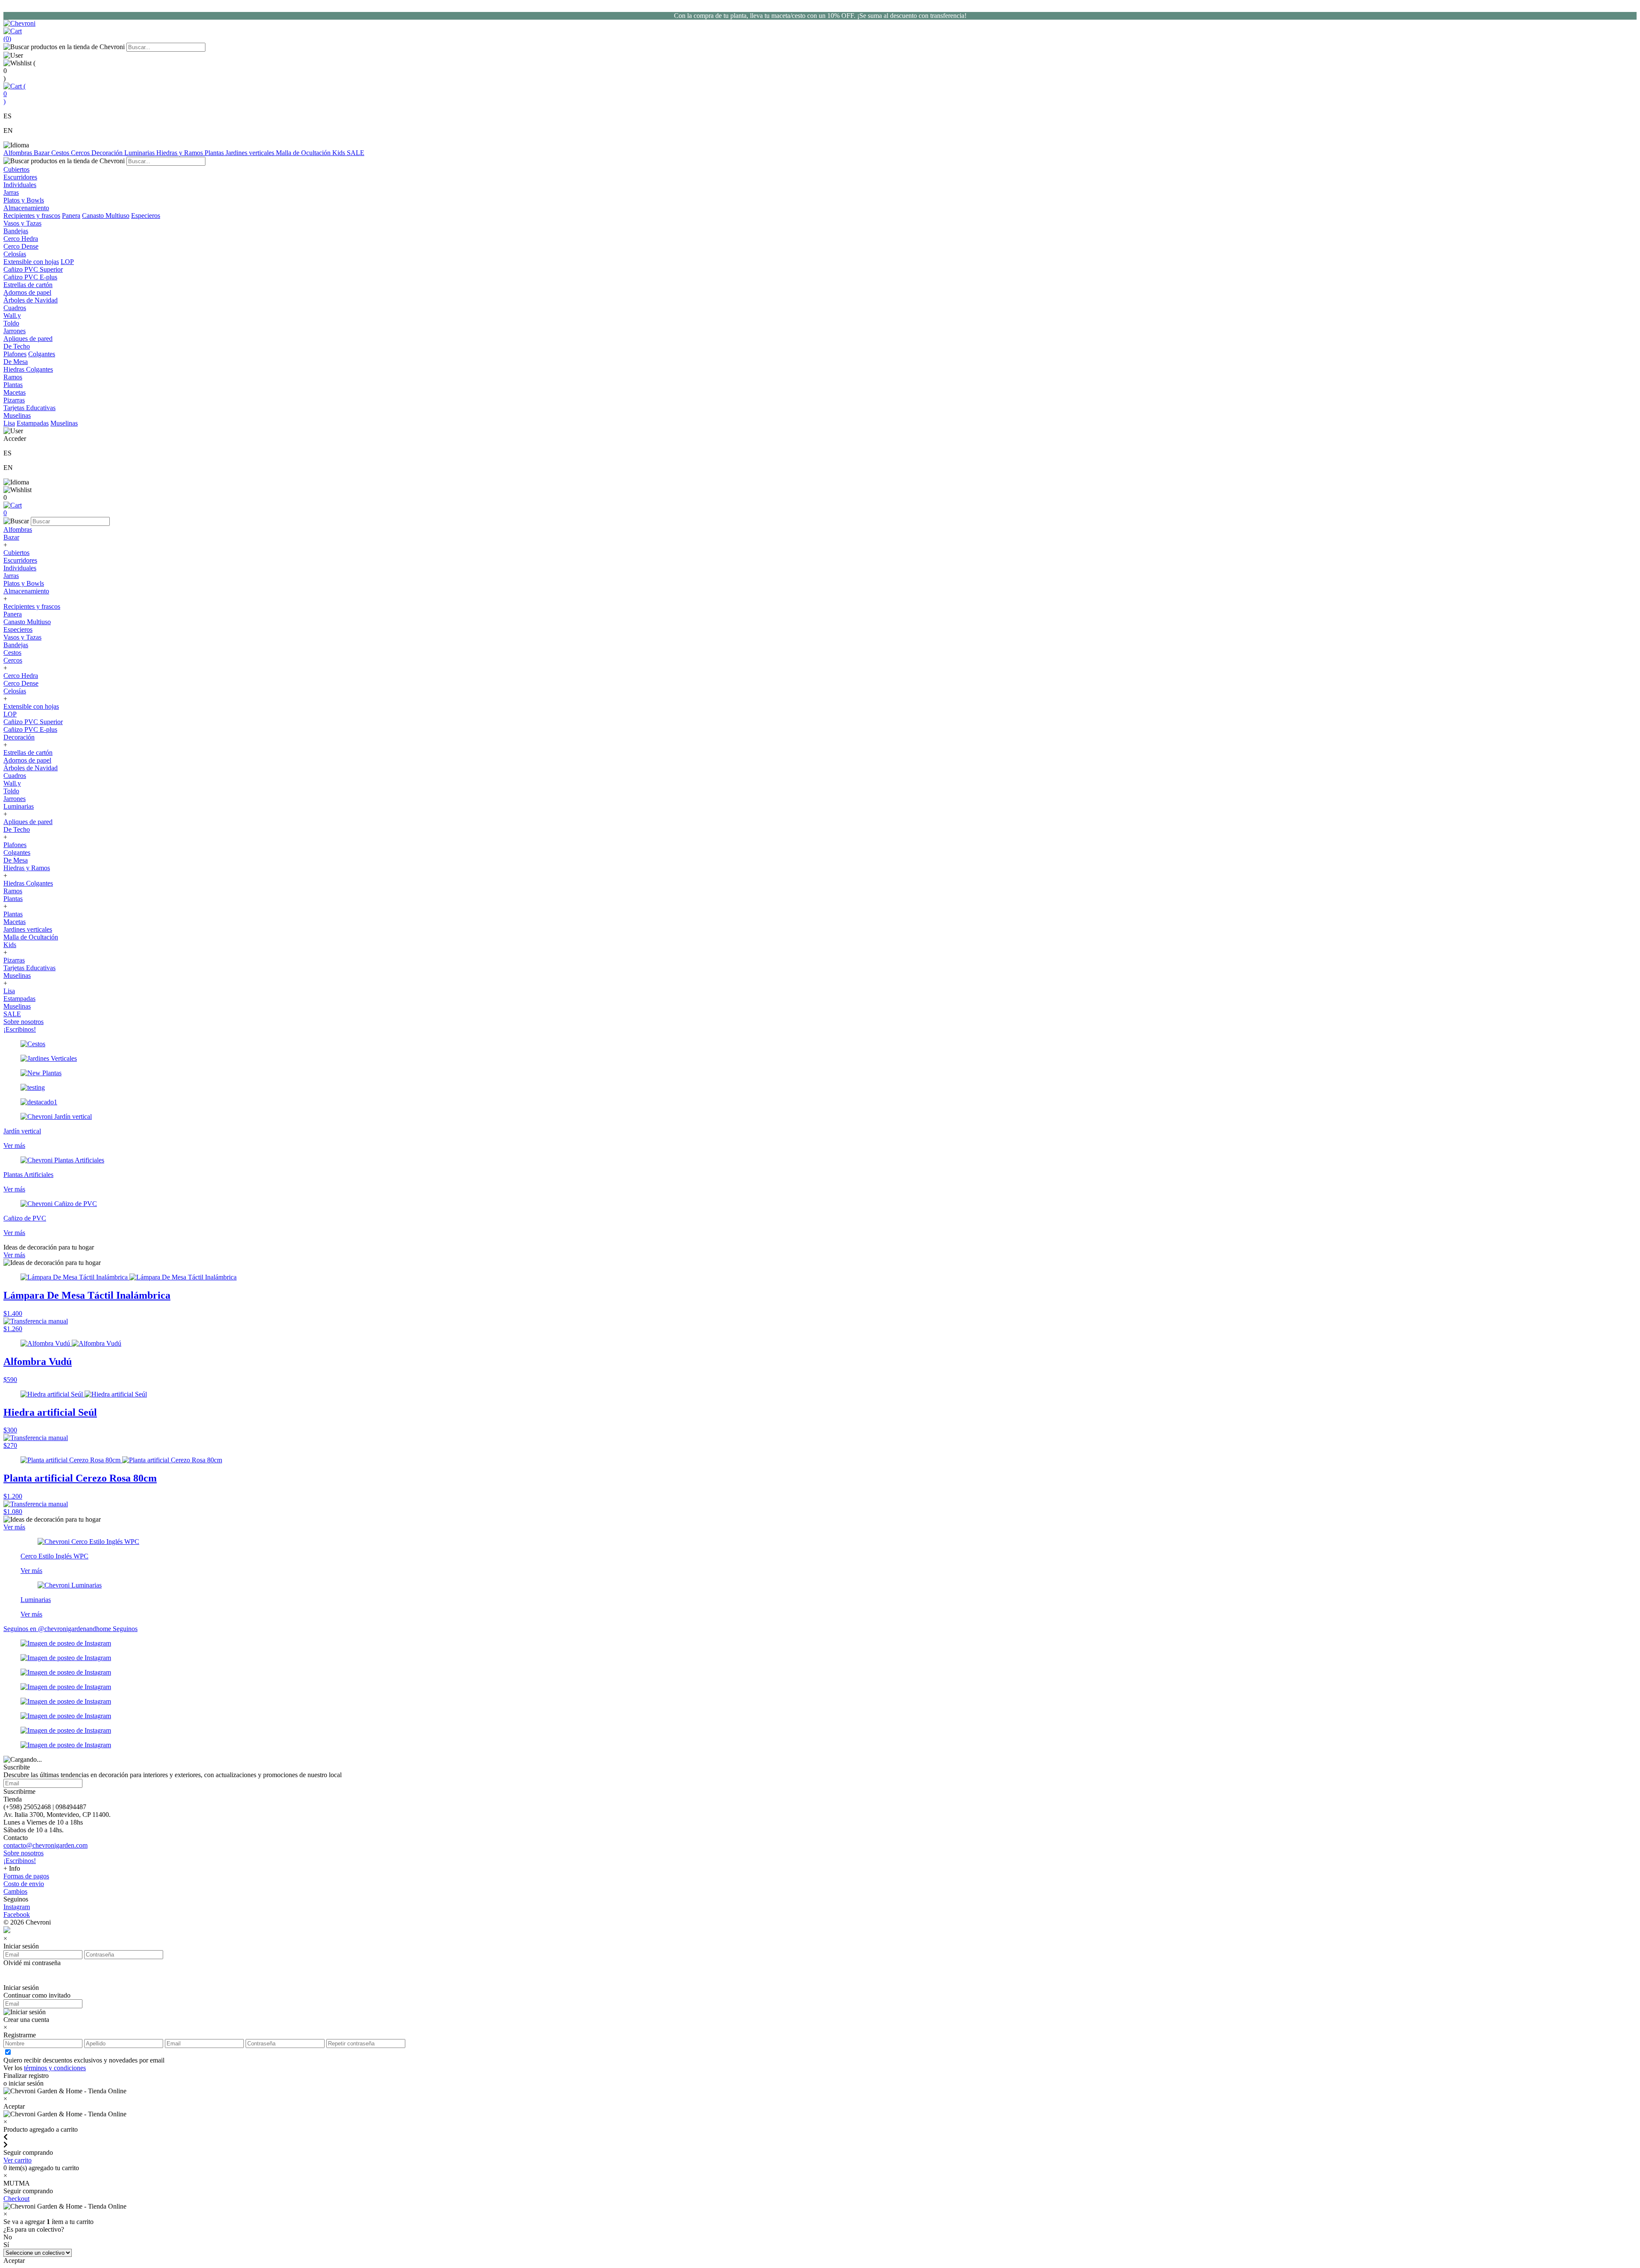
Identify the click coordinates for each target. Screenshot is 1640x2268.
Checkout (16, 2199)
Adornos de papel (27, 760)
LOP (67, 262)
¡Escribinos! (20, 1029)
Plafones (15, 354)
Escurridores (20, 560)
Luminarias (140, 153)
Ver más (14, 1255)
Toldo (11, 791)
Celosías (15, 691)
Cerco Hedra (21, 676)
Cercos (81, 153)
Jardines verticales (251, 153)
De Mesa (16, 860)
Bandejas (16, 645)
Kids (340, 153)
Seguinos (125, 1629)
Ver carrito (18, 2160)
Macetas (15, 922)
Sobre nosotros (23, 1022)
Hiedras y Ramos (180, 153)
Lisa (9, 423)
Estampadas (33, 423)
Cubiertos (16, 553)
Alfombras (19, 153)
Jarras (11, 576)
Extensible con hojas (31, 262)
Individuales (20, 568)
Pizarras (14, 960)
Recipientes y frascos (32, 216)
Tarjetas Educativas (29, 968)
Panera (71, 216)
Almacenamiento (26, 591)
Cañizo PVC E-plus (30, 729)
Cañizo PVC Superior (33, 722)
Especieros (146, 216)
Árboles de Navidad (31, 768)
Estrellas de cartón (28, 753)
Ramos (13, 891)
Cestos (61, 153)
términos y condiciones (55, 2068)
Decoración (108, 153)
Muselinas (64, 423)
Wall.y (12, 783)
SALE (356, 153)
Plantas (215, 153)
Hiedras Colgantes (28, 883)
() (15, 94)
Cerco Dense (21, 683)
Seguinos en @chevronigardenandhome (58, 1629)
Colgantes (42, 354)
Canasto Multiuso (106, 216)
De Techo (17, 829)
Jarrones (15, 799)
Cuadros (15, 776)
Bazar (42, 153)
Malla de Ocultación (304, 153)
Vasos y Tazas (22, 637)
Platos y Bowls (24, 583)
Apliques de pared (28, 822)
